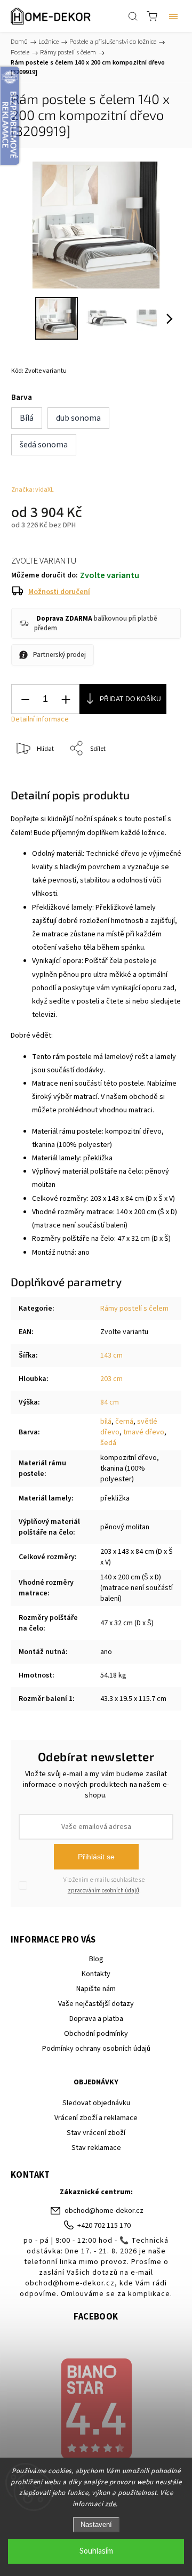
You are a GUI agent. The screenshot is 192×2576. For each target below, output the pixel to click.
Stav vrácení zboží (96, 2133)
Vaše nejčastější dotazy (96, 2004)
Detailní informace (40, 719)
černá (124, 1422)
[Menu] (173, 16)
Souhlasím (96, 2551)
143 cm (111, 1355)
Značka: (33, 490)
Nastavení (96, 2525)
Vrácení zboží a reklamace (96, 2118)
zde (111, 2504)
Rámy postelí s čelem (134, 1309)
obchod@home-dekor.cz (104, 2211)
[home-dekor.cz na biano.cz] (96, 2410)
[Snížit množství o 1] (25, 699)
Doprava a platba (96, 2019)
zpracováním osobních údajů (103, 1891)
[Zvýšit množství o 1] (66, 699)
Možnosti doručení (59, 592)
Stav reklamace (96, 2148)
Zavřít (158, 776)
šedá (108, 1443)
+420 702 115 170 (104, 2226)
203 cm (111, 1379)
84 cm (110, 1402)
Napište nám (96, 1989)
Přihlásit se (96, 1857)
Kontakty (96, 1974)
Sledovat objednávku (96, 2103)
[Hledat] (133, 16)
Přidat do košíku (130, 699)
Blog (96, 1959)
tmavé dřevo (144, 1432)
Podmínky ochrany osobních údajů (96, 2049)
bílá (106, 1422)
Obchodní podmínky (96, 2034)
